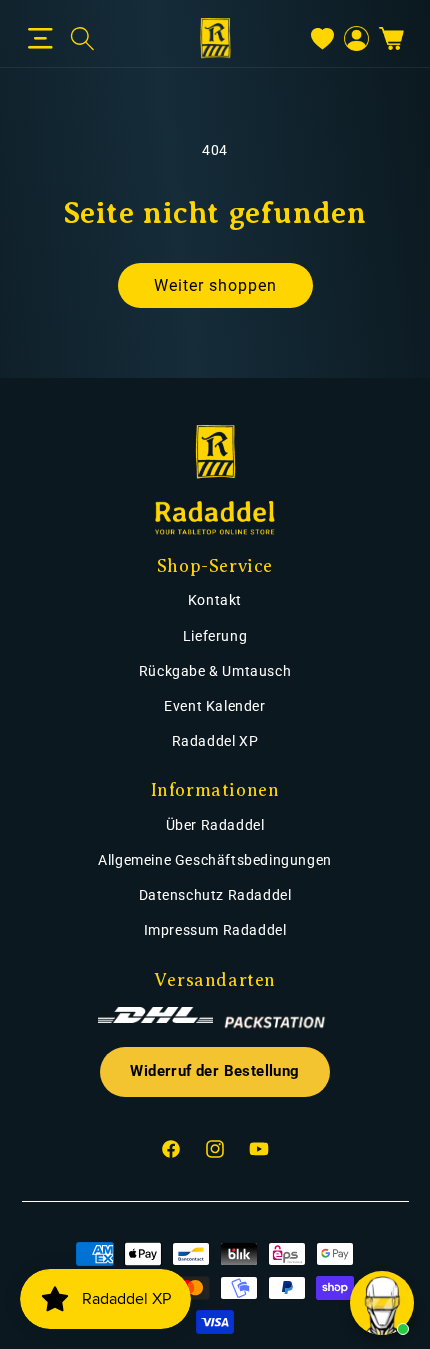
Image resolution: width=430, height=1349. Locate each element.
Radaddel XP (215, 741)
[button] (40, 39)
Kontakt (215, 600)
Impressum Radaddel (215, 930)
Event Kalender (214, 706)
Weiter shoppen (215, 285)
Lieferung (215, 636)
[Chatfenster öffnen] (382, 1303)
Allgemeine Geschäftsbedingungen (215, 860)
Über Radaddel (215, 825)
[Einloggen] (356, 38)
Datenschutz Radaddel (215, 895)
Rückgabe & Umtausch (215, 671)
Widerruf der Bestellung (214, 1071)
